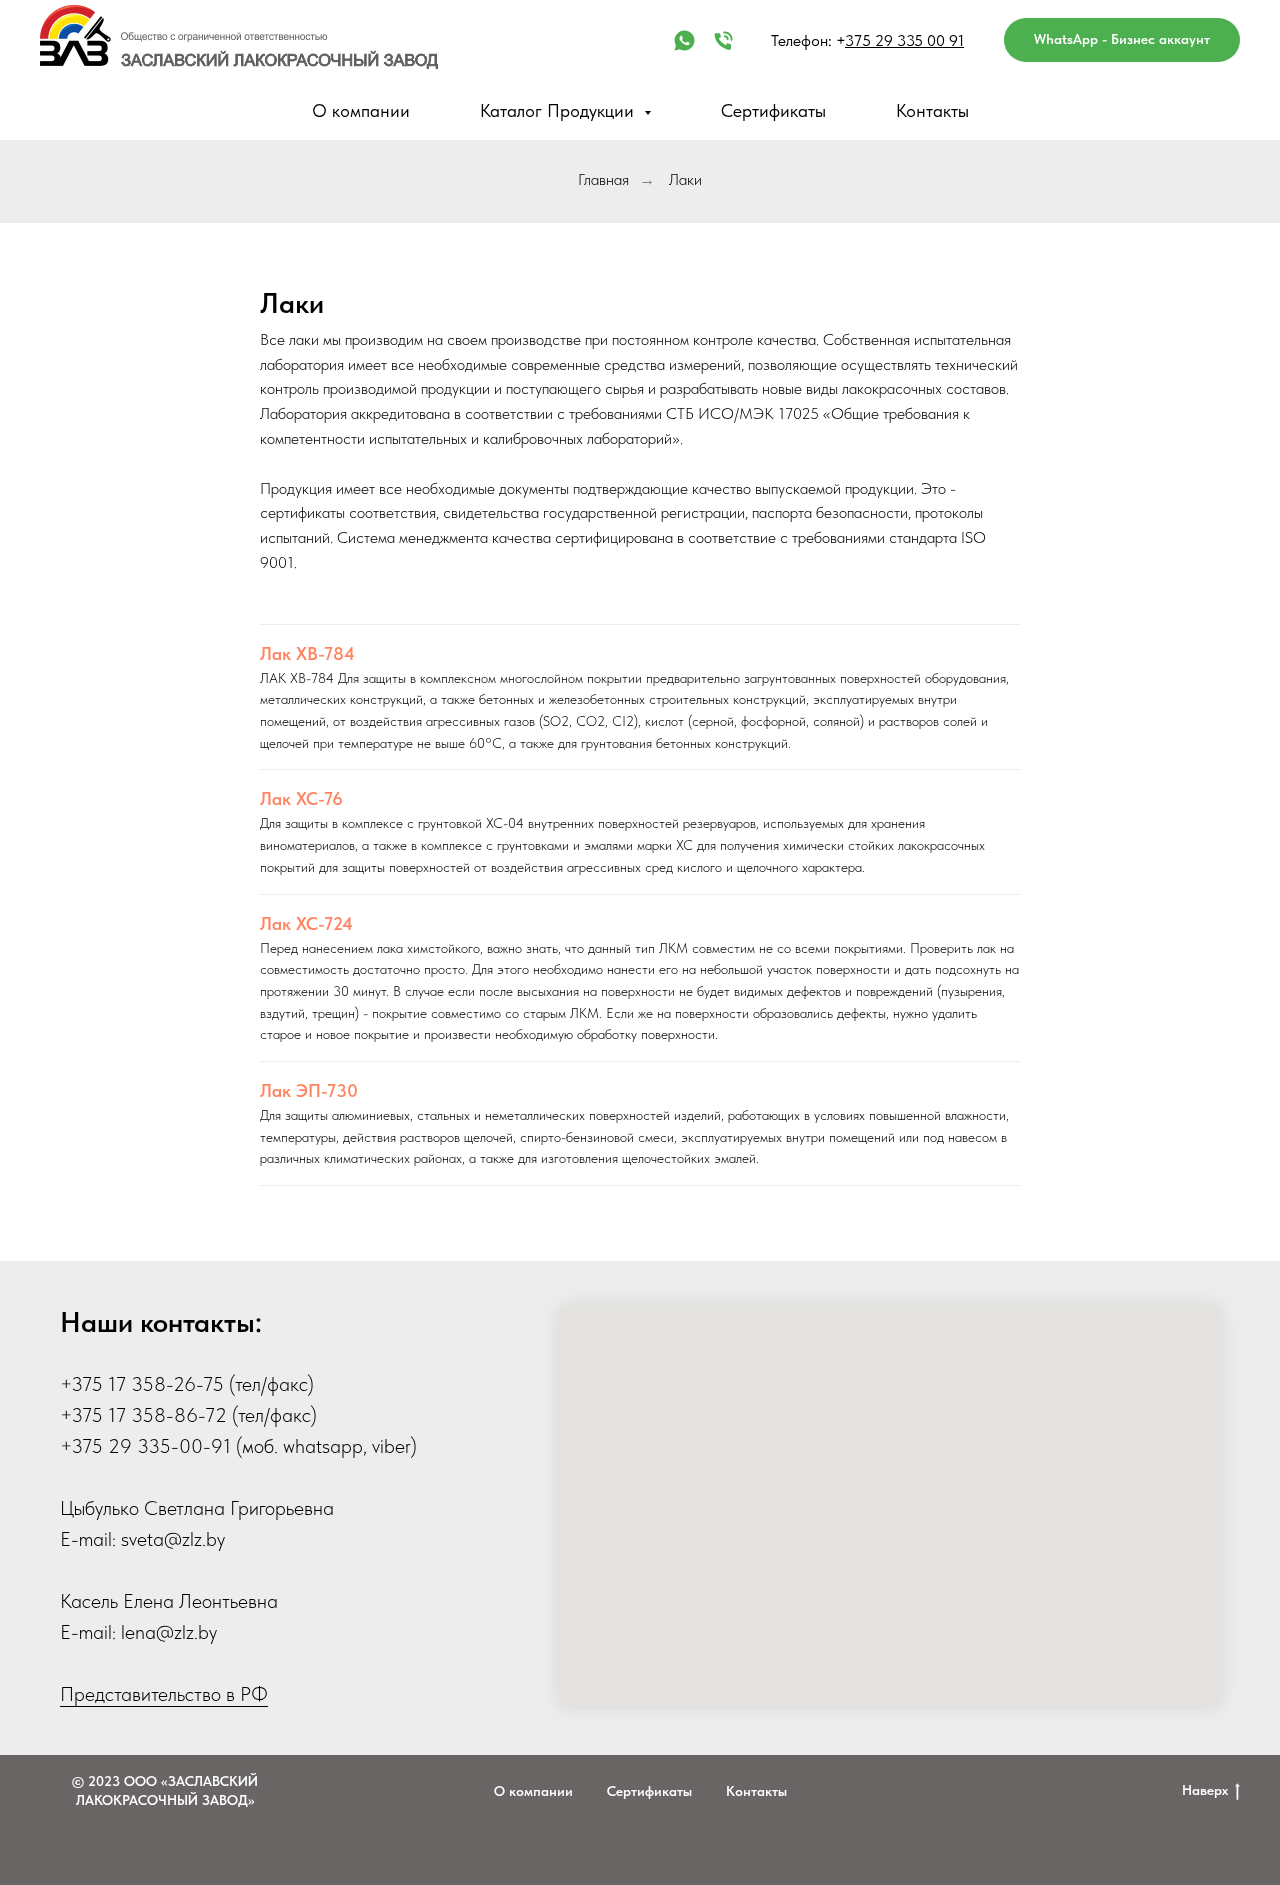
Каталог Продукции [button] (559, 110)
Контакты (932, 110)
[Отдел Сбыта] (684, 40)
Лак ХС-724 (306, 923)
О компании (361, 110)
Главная (603, 179)
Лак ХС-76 (301, 798)
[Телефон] (723, 40)
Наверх (1205, 1790)
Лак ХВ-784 (307, 653)
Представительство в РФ (164, 1694)
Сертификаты (773, 110)
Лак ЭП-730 (309, 1090)
